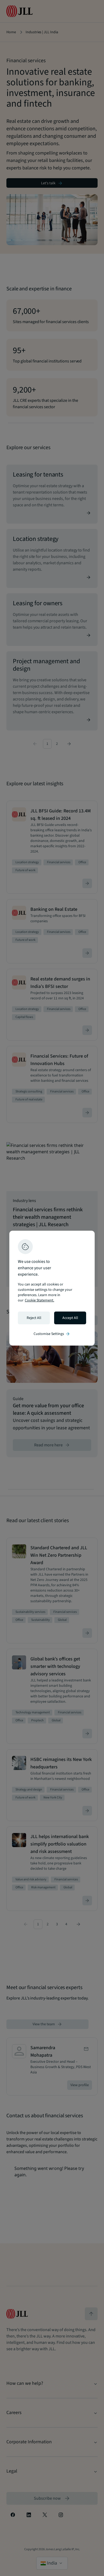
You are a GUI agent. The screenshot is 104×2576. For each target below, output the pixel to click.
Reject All (34, 1318)
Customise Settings (52, 1334)
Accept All (70, 1318)
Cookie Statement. (39, 1300)
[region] (52, 1288)
